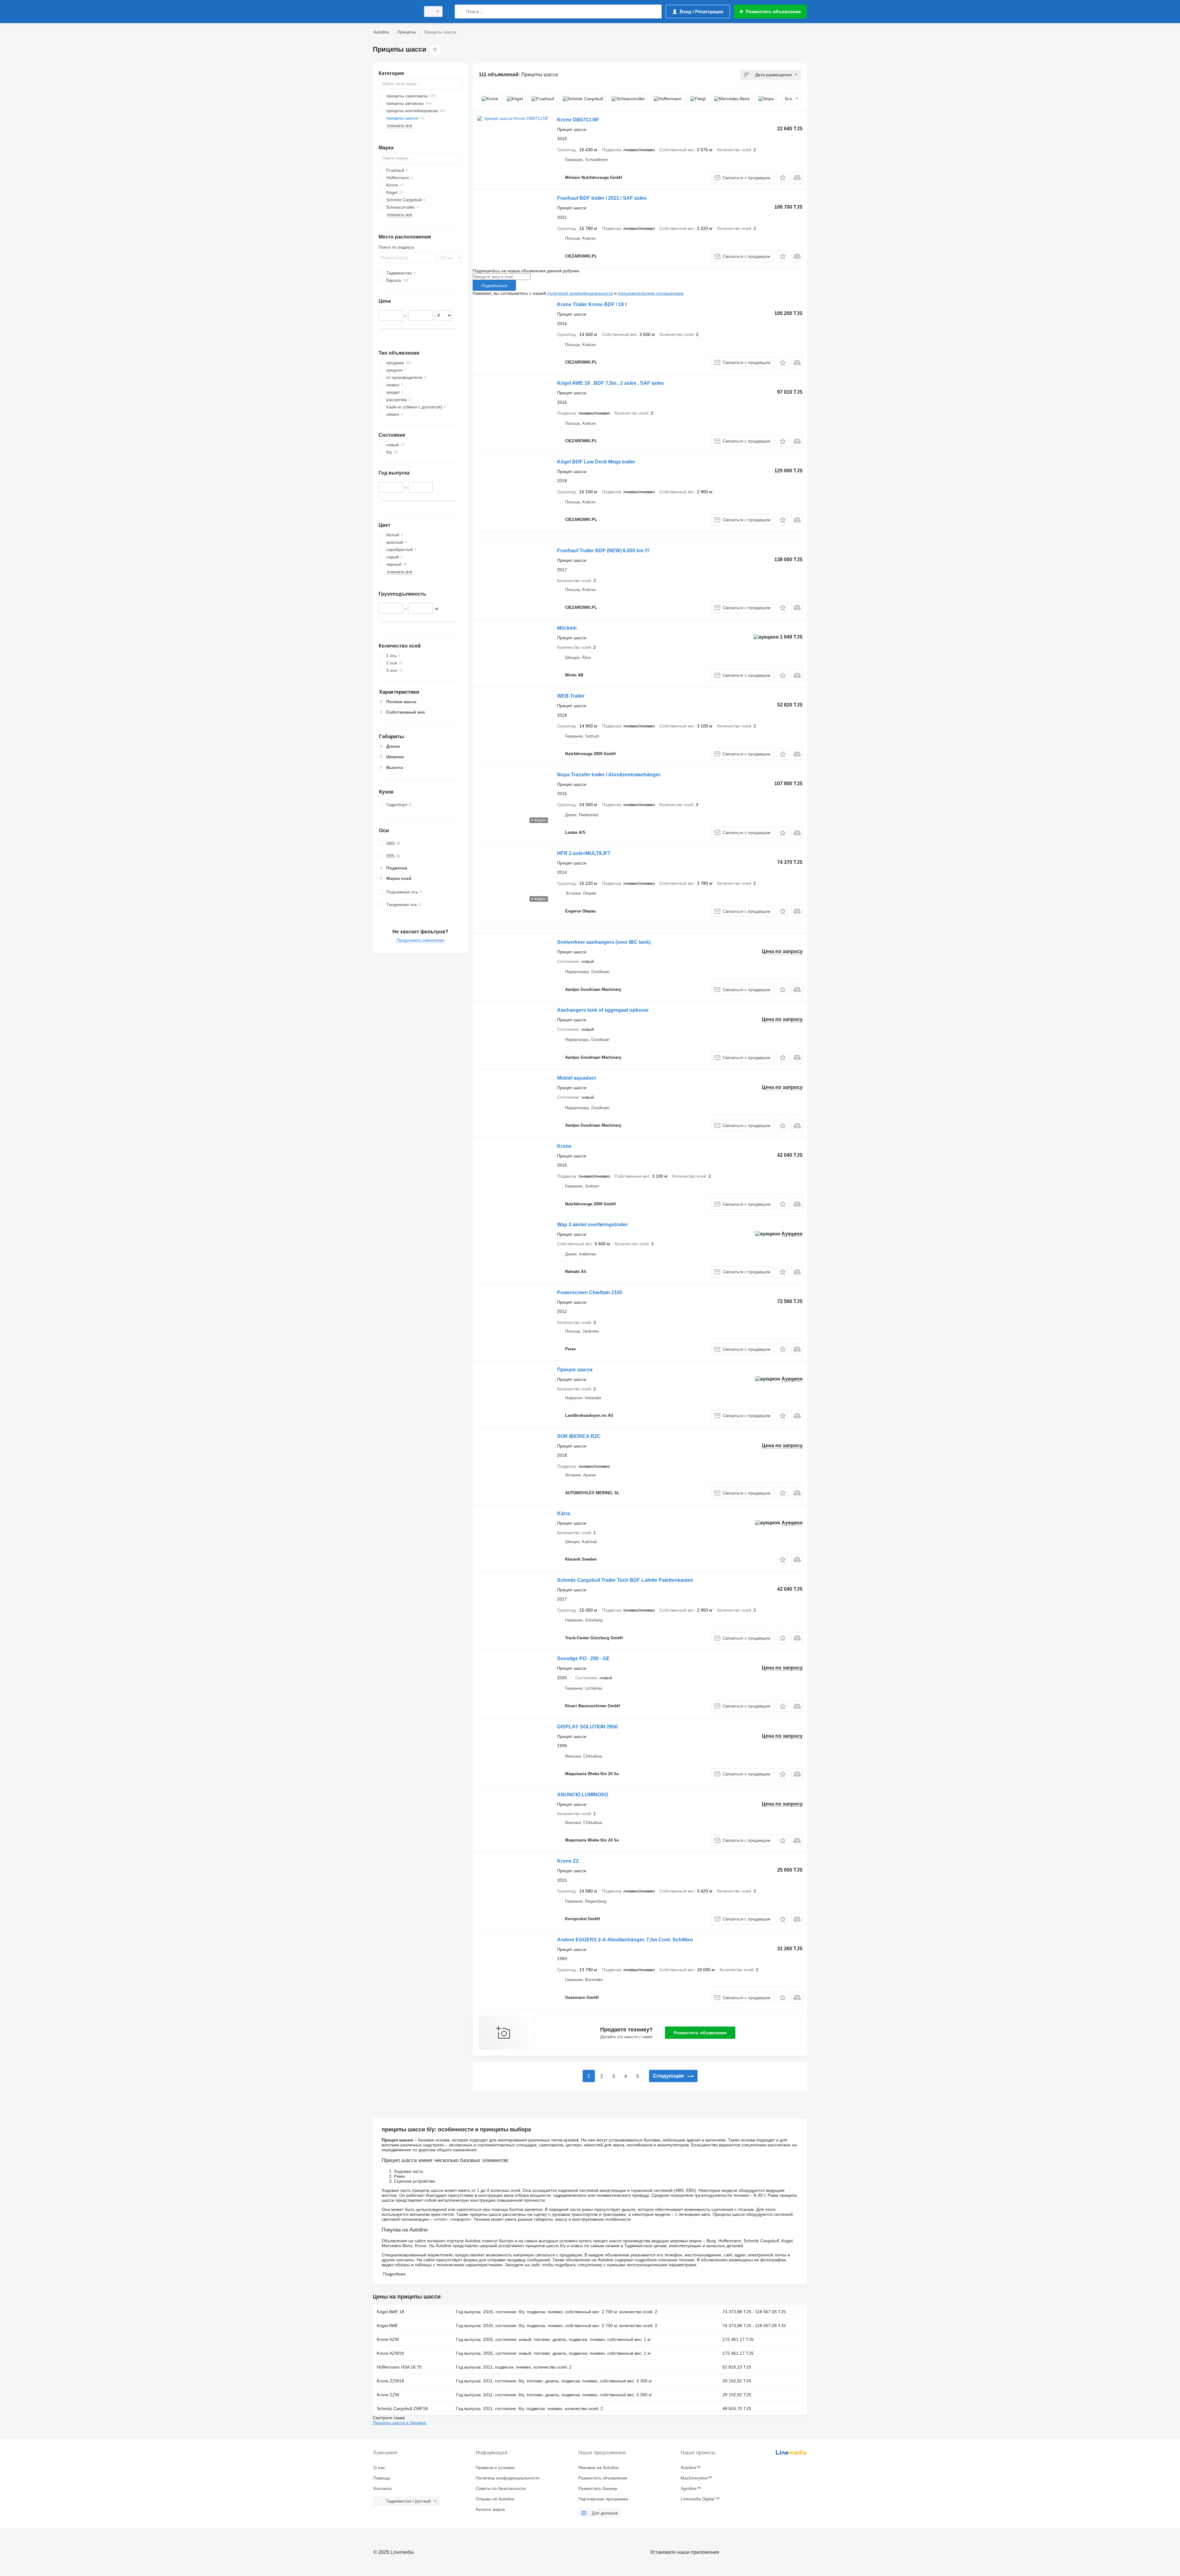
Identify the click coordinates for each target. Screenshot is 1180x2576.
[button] (783, 177)
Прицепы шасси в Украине (399, 2423)
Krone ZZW (388, 2395)
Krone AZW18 (390, 2353)
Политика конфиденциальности (508, 2478)
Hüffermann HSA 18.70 (399, 2367)
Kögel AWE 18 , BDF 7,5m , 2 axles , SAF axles (610, 383)
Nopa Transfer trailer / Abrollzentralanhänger (609, 775)
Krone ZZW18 (390, 2381)
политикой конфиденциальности (580, 293)
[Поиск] (461, 12)
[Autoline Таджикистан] (395, 12)
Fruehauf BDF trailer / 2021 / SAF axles (602, 198)
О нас (379, 2468)
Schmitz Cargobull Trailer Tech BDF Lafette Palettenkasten (625, 1580)
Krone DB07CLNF (578, 120)
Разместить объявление (700, 2033)
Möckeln (567, 628)
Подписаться (494, 286)
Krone (564, 1146)
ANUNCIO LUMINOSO (583, 1795)
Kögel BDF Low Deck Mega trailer (596, 462)
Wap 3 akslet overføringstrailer (592, 1225)
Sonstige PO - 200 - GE (583, 1658)
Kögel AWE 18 (390, 2312)
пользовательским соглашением (651, 293)
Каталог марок (490, 2509)
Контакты (383, 2488)
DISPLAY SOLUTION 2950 (587, 1727)
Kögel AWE (387, 2326)
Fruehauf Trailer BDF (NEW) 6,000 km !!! (603, 551)
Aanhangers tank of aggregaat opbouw (603, 1010)
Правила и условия (495, 2468)
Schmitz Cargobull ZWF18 (402, 2409)
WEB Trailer (571, 696)
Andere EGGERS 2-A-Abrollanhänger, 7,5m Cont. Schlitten (625, 1940)
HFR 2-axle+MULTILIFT (584, 853)
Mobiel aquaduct (576, 1078)
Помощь (382, 2478)
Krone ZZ (568, 1861)
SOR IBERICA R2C (579, 1436)
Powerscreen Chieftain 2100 (590, 1292)
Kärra (564, 1513)
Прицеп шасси (575, 1370)
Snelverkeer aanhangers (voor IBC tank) (604, 942)
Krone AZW (388, 2339)
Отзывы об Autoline (495, 2499)
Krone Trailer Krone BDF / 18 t (592, 304)
